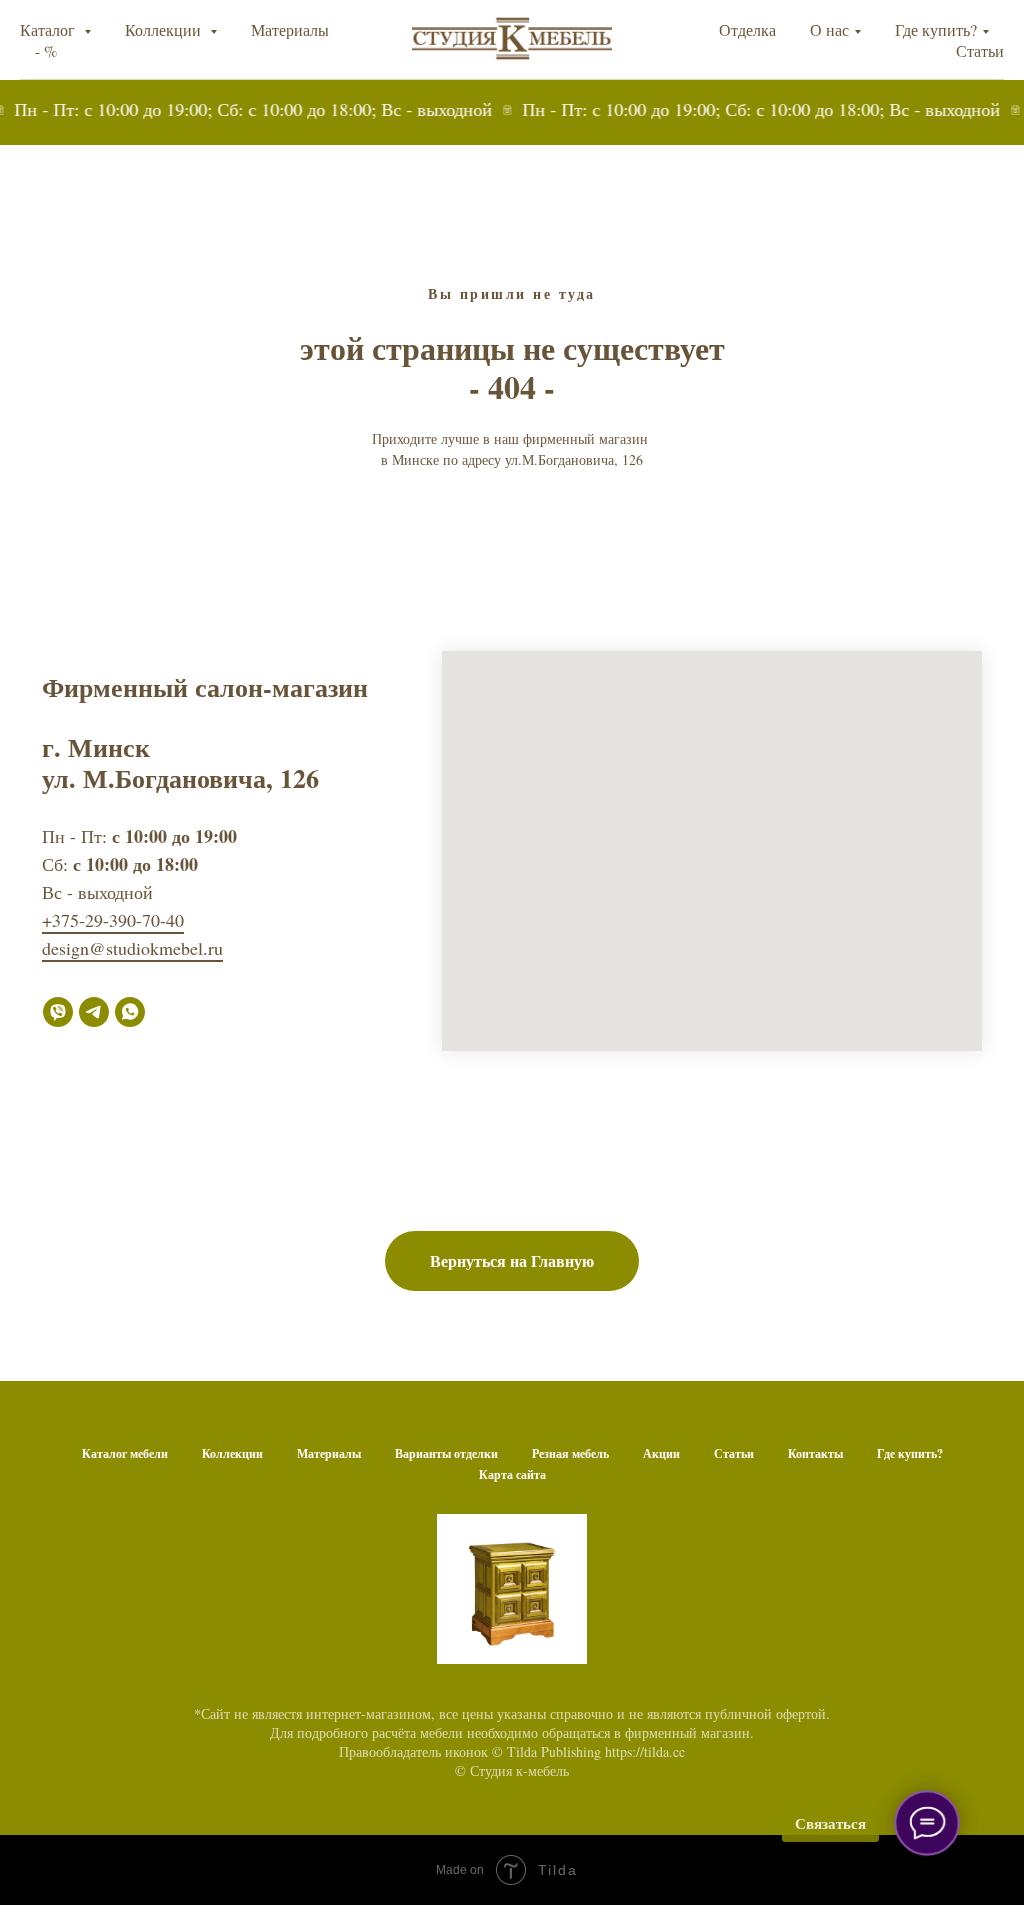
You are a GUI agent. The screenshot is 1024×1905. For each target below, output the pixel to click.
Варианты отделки (446, 1453)
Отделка (747, 29)
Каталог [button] (49, 29)
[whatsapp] (130, 1012)
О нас (829, 29)
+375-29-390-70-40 (113, 920)
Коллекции (232, 1453)
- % (46, 50)
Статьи (980, 50)
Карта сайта (512, 1474)
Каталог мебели (125, 1453)
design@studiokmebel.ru (132, 948)
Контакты (815, 1453)
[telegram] (94, 1012)
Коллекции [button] (165, 29)
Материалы (290, 29)
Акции (661, 1453)
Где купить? (936, 29)
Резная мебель (570, 1453)
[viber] (58, 1012)
